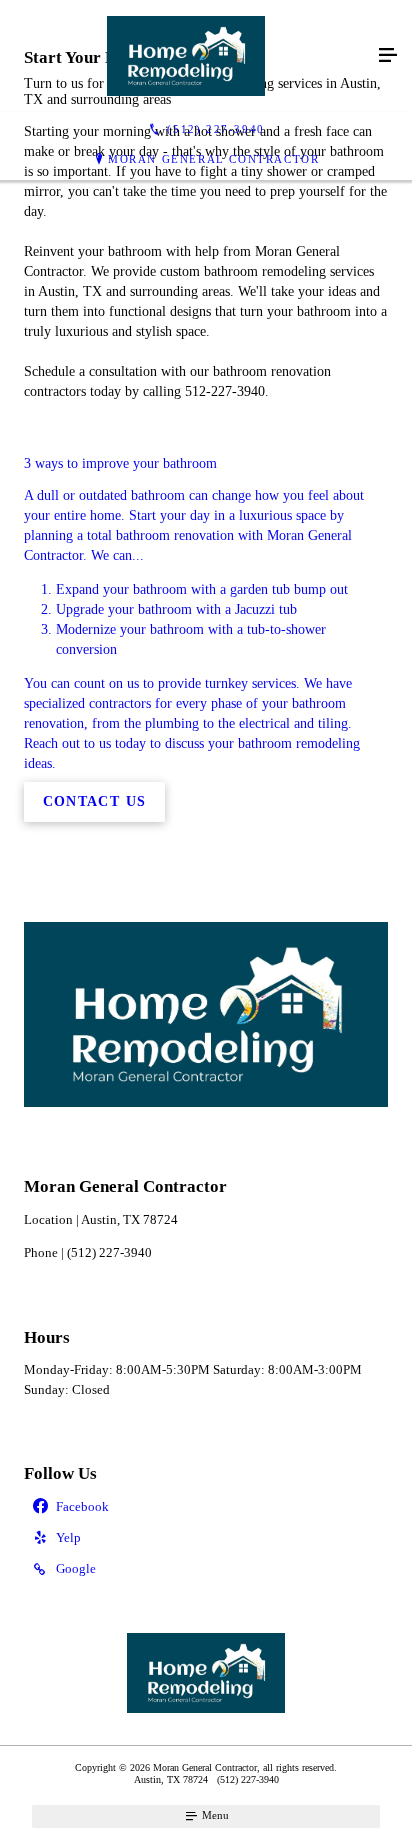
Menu (214, 1815)
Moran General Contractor (213, 159)
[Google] (206, 1570)
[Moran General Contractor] (186, 56)
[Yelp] (206, 1538)
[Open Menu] (388, 56)
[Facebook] (206, 1507)
